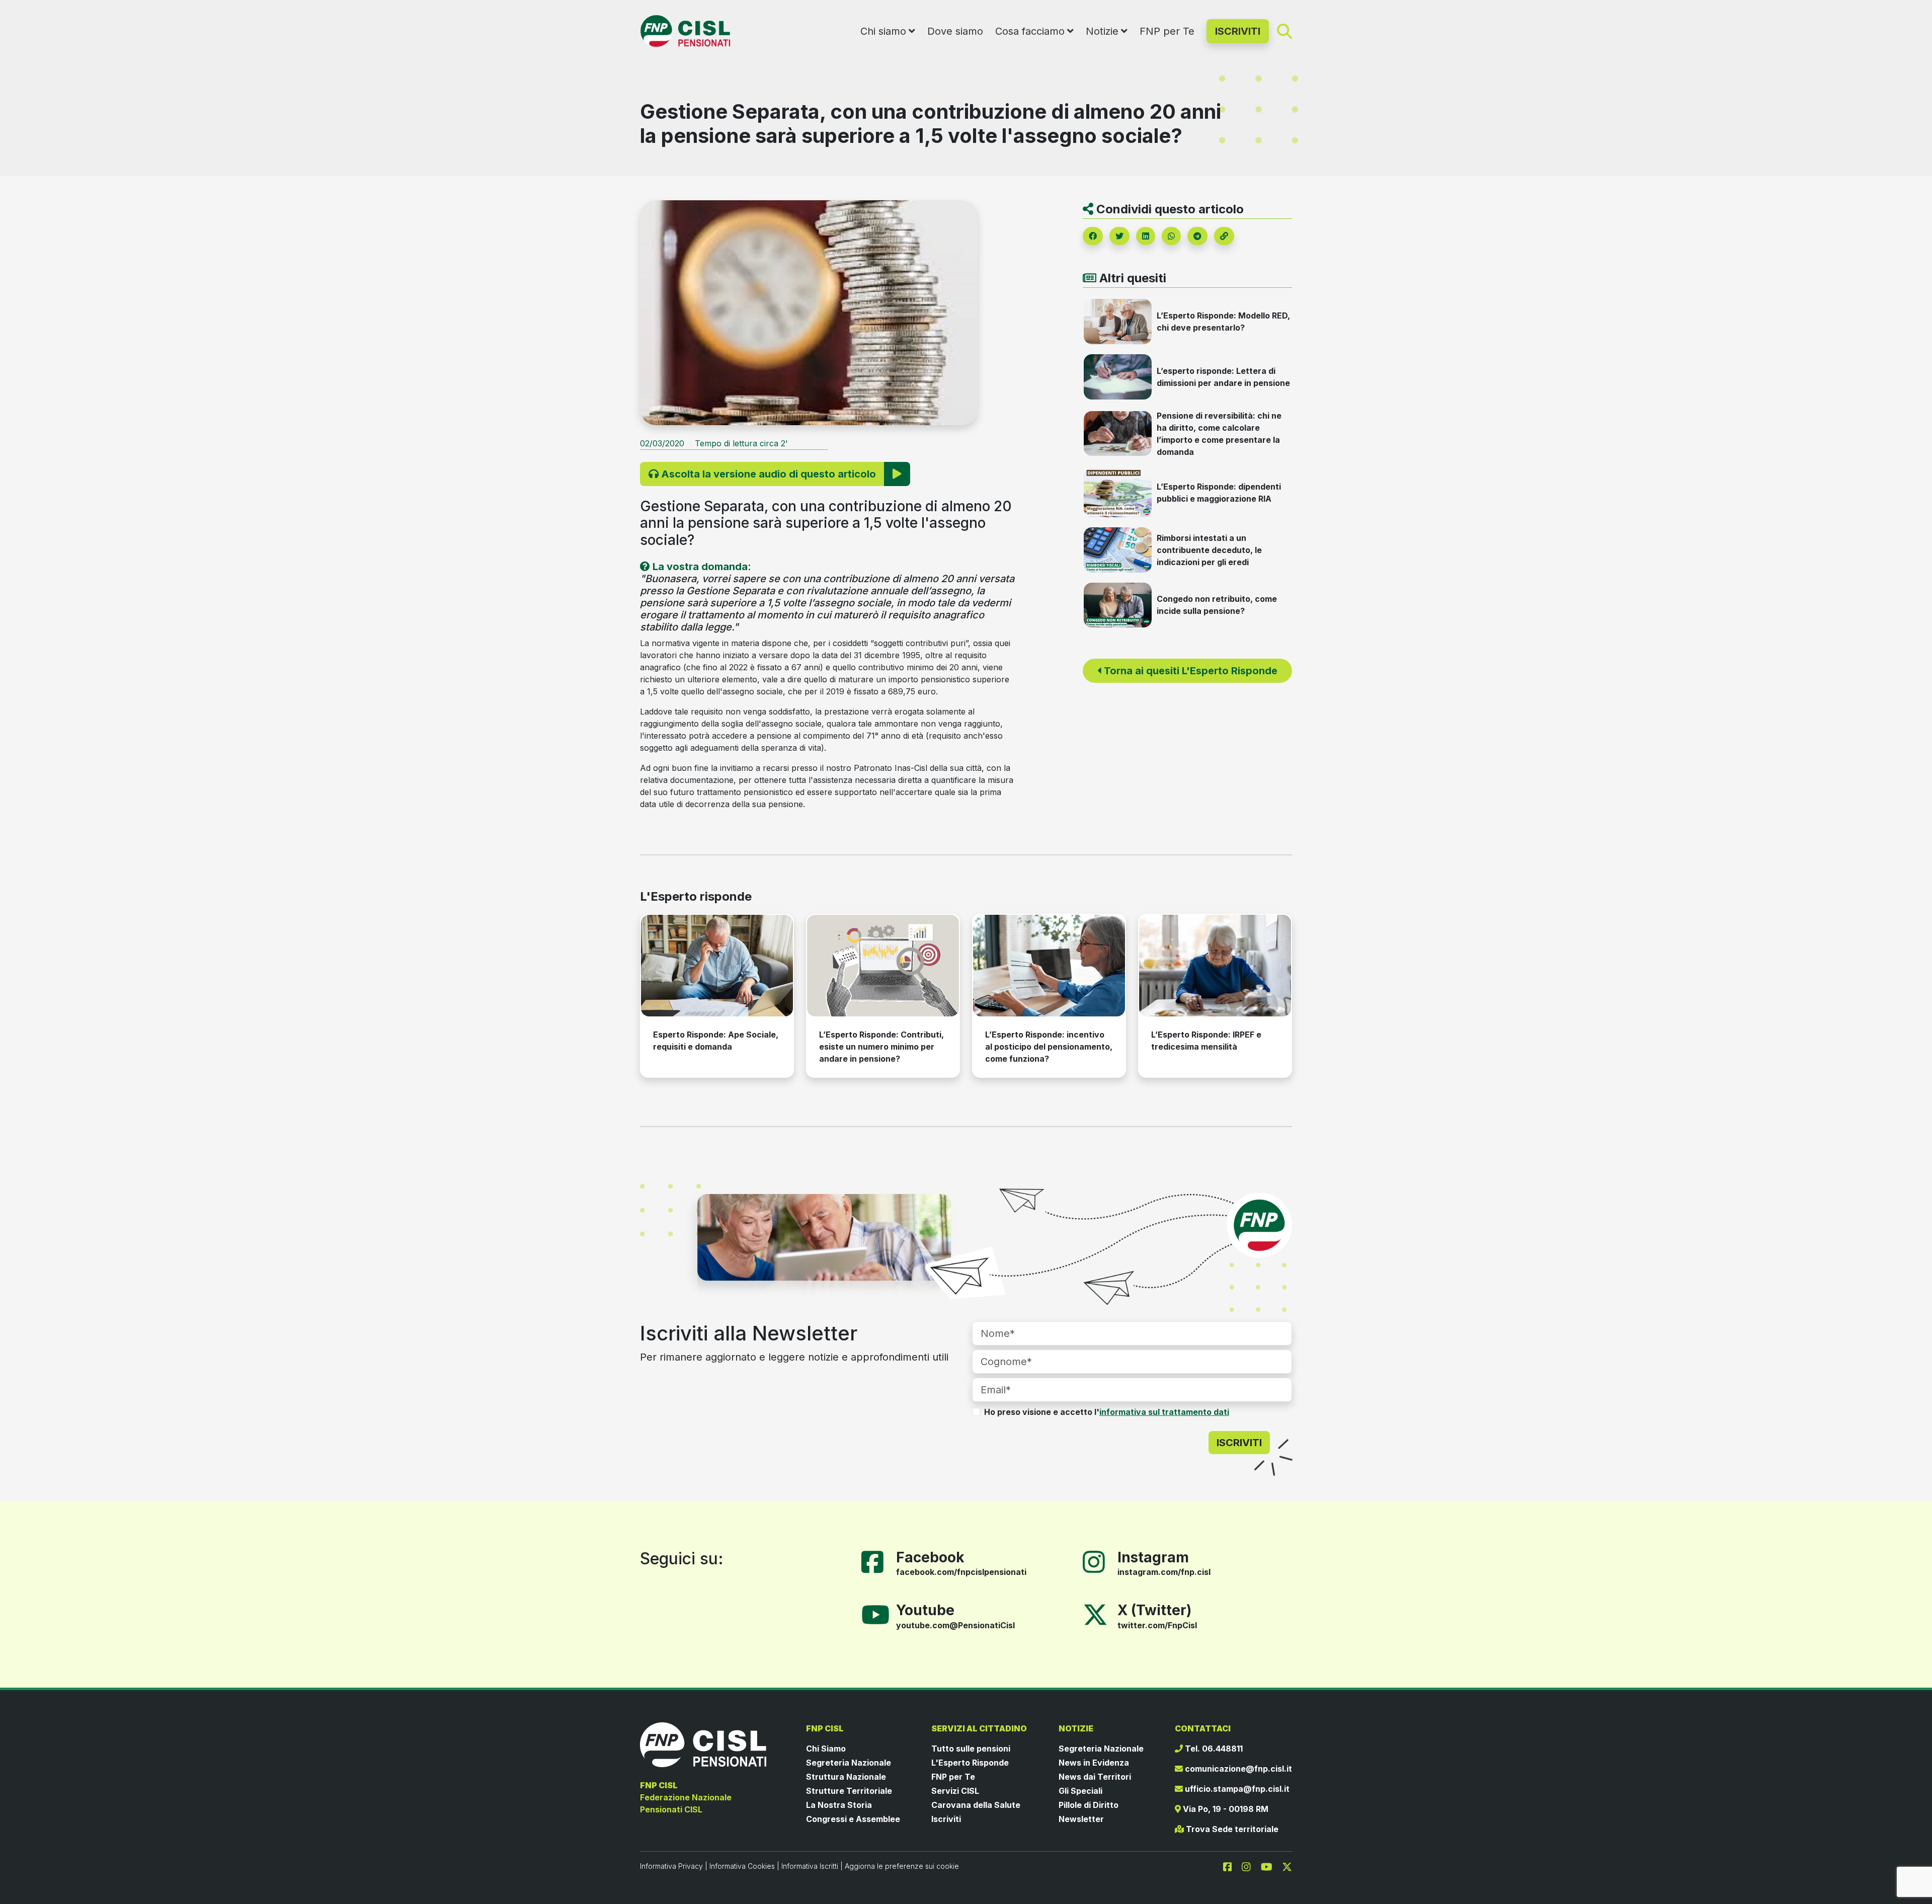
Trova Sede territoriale (1231, 1829)
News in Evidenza (1094, 1763)
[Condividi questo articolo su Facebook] (1093, 236)
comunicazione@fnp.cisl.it (1237, 1769)
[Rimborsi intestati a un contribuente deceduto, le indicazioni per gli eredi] (1118, 549)
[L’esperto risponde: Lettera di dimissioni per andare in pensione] (1118, 376)
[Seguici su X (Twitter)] (1095, 1614)
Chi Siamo (826, 1749)
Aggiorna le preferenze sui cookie (902, 1866)
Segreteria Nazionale (849, 1763)
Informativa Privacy (671, 1866)
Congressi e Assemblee (853, 1819)
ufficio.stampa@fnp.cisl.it (1236, 1789)
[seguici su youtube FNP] (1271, 1866)
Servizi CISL (955, 1791)
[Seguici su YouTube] (879, 1614)
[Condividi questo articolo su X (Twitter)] (1119, 236)
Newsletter (1081, 1819)
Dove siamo (955, 31)
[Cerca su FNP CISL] (1284, 31)
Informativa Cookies (742, 1866)
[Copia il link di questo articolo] (1224, 236)
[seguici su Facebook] (1232, 1866)
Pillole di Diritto (1089, 1805)
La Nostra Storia (839, 1805)
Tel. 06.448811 (1213, 1749)
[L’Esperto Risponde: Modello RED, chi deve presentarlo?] (1118, 321)
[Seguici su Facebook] (876, 1561)
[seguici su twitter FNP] (1287, 1866)
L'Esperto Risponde (970, 1763)
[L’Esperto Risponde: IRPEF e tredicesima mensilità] (1215, 965)
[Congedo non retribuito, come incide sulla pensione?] (1118, 604)
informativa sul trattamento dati (1164, 1412)
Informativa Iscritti (810, 1866)
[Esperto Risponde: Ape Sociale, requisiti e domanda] (717, 965)
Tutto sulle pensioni (971, 1749)
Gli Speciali (1080, 1791)
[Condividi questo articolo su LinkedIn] (1146, 236)
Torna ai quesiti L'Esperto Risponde (1189, 671)
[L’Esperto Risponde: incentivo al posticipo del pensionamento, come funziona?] (1049, 965)
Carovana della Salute (976, 1805)
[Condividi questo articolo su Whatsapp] (1171, 236)
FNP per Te (1167, 31)
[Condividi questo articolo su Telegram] (1197, 236)
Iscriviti (946, 1819)
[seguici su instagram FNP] (1250, 1866)
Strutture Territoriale (849, 1791)
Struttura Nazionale (846, 1777)
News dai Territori (1095, 1777)
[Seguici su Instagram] (1098, 1561)
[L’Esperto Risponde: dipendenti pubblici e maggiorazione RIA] (1118, 492)
